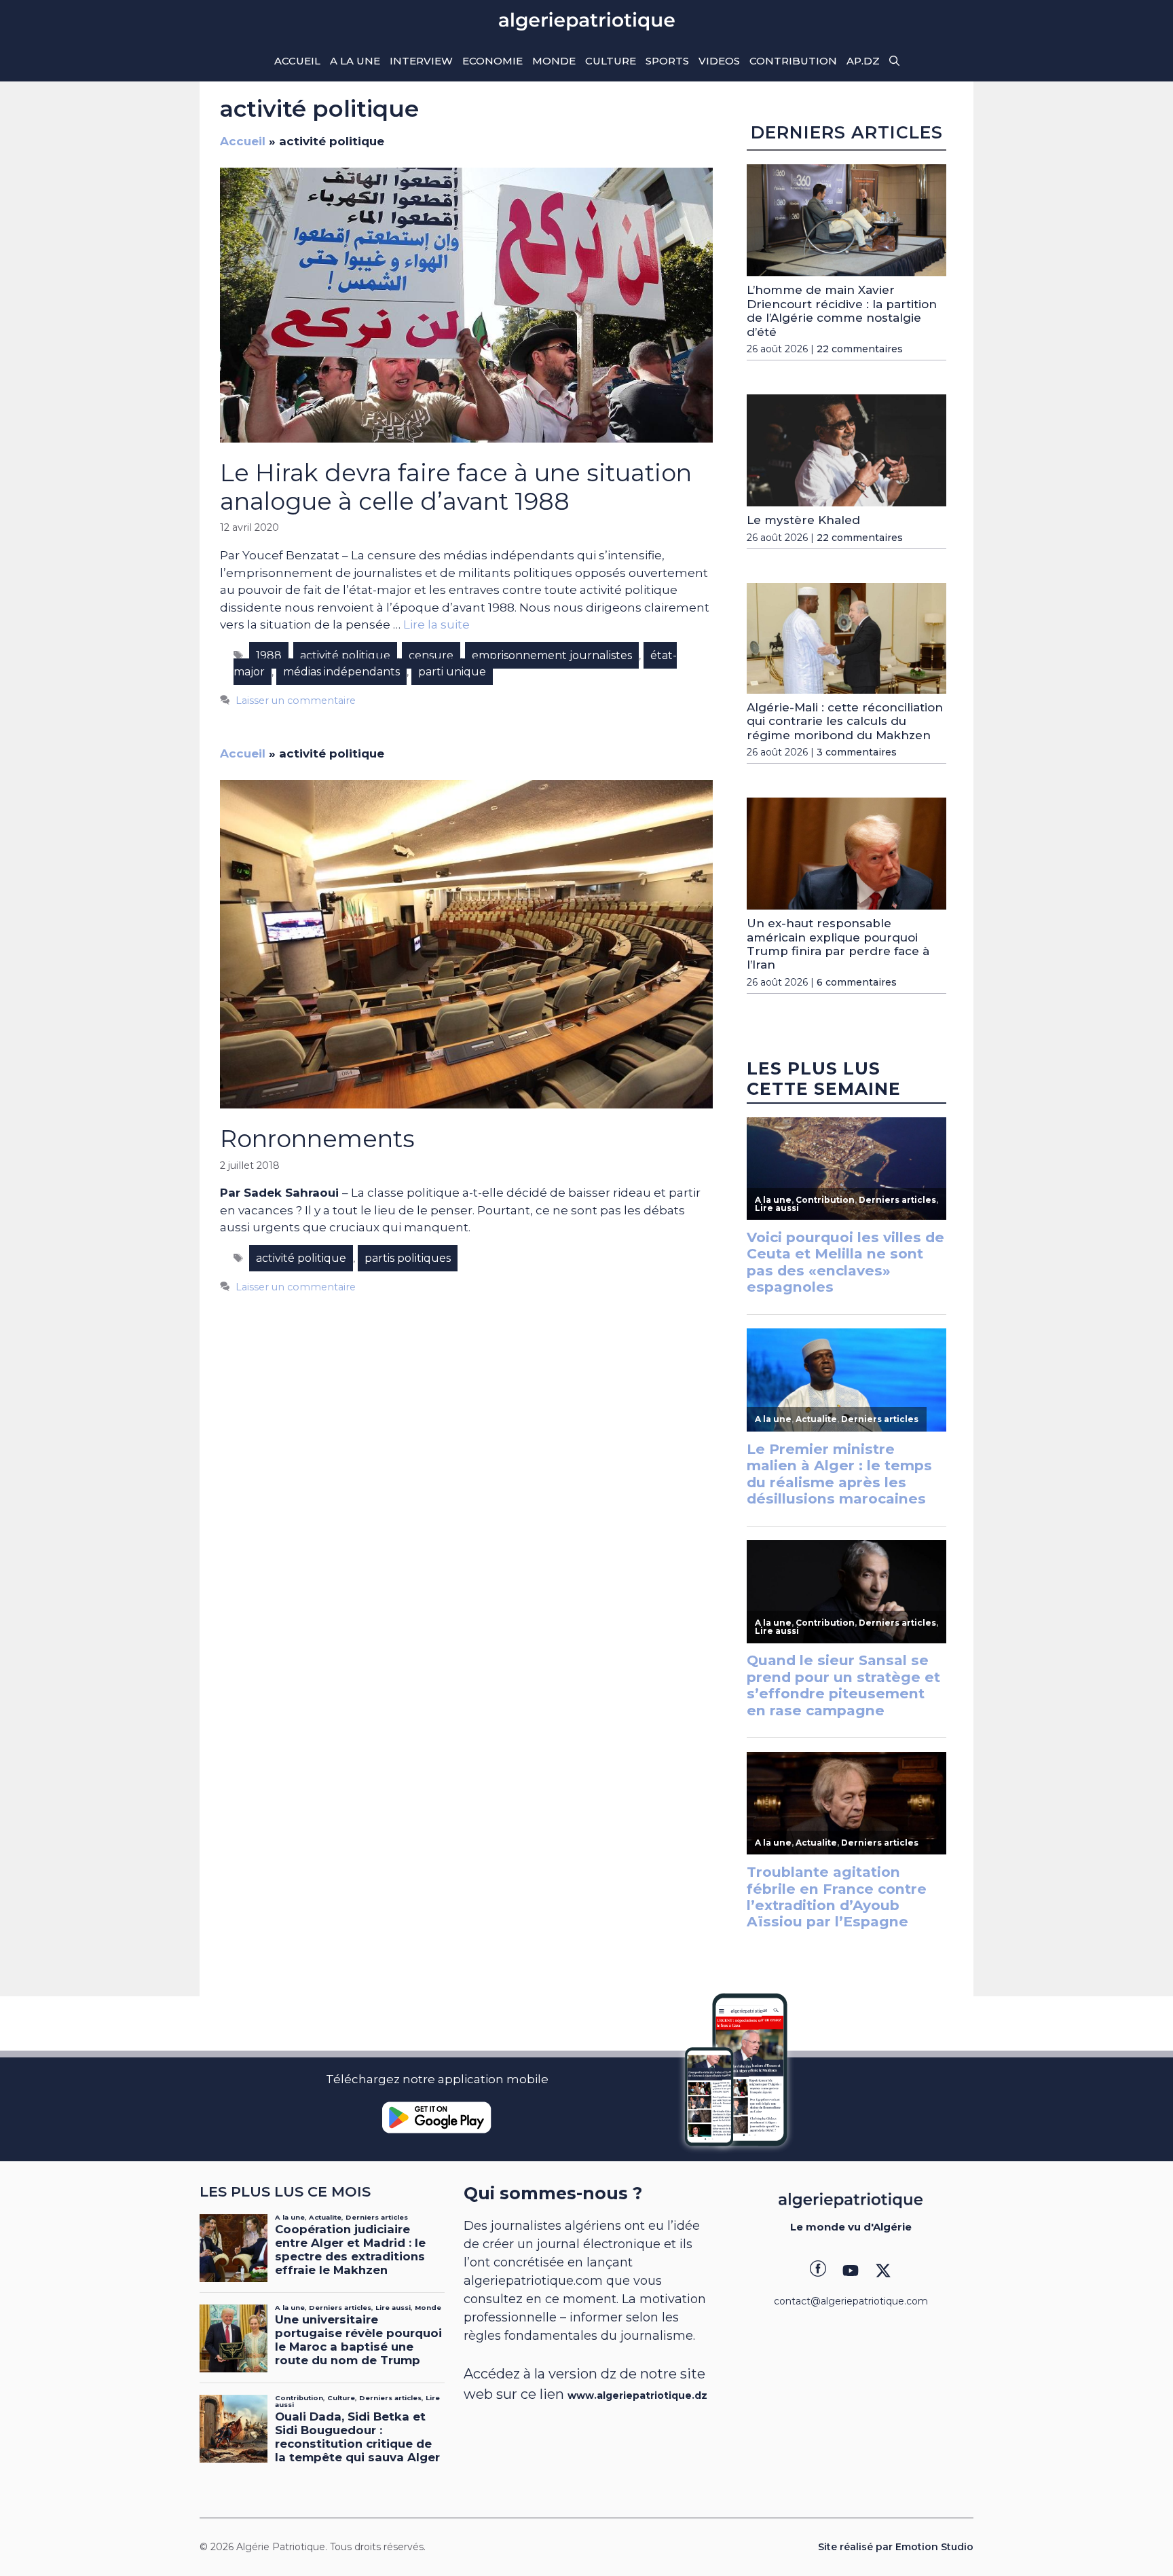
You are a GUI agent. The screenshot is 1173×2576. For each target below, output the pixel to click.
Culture (611, 61)
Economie (492, 61)
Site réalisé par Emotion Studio (896, 2547)
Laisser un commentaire (296, 701)
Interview (421, 61)
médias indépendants (341, 672)
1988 (269, 655)
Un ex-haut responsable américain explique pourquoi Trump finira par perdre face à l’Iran (838, 944)
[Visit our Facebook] (818, 2271)
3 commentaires (857, 752)
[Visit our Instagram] (851, 2271)
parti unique (452, 672)
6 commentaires (857, 982)
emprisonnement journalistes (552, 655)
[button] (894, 61)
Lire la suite (436, 624)
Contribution (793, 61)
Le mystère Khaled (803, 520)
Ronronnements (317, 1139)
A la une (355, 61)
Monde (554, 61)
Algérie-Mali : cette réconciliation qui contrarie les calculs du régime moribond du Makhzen (845, 721)
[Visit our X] (883, 2271)
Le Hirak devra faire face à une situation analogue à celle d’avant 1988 (456, 487)
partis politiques (408, 1258)
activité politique (345, 655)
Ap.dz (863, 61)
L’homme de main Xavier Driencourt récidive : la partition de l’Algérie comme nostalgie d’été (842, 311)
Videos (719, 61)
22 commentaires (860, 349)
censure (431, 655)
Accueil (297, 61)
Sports (667, 61)
